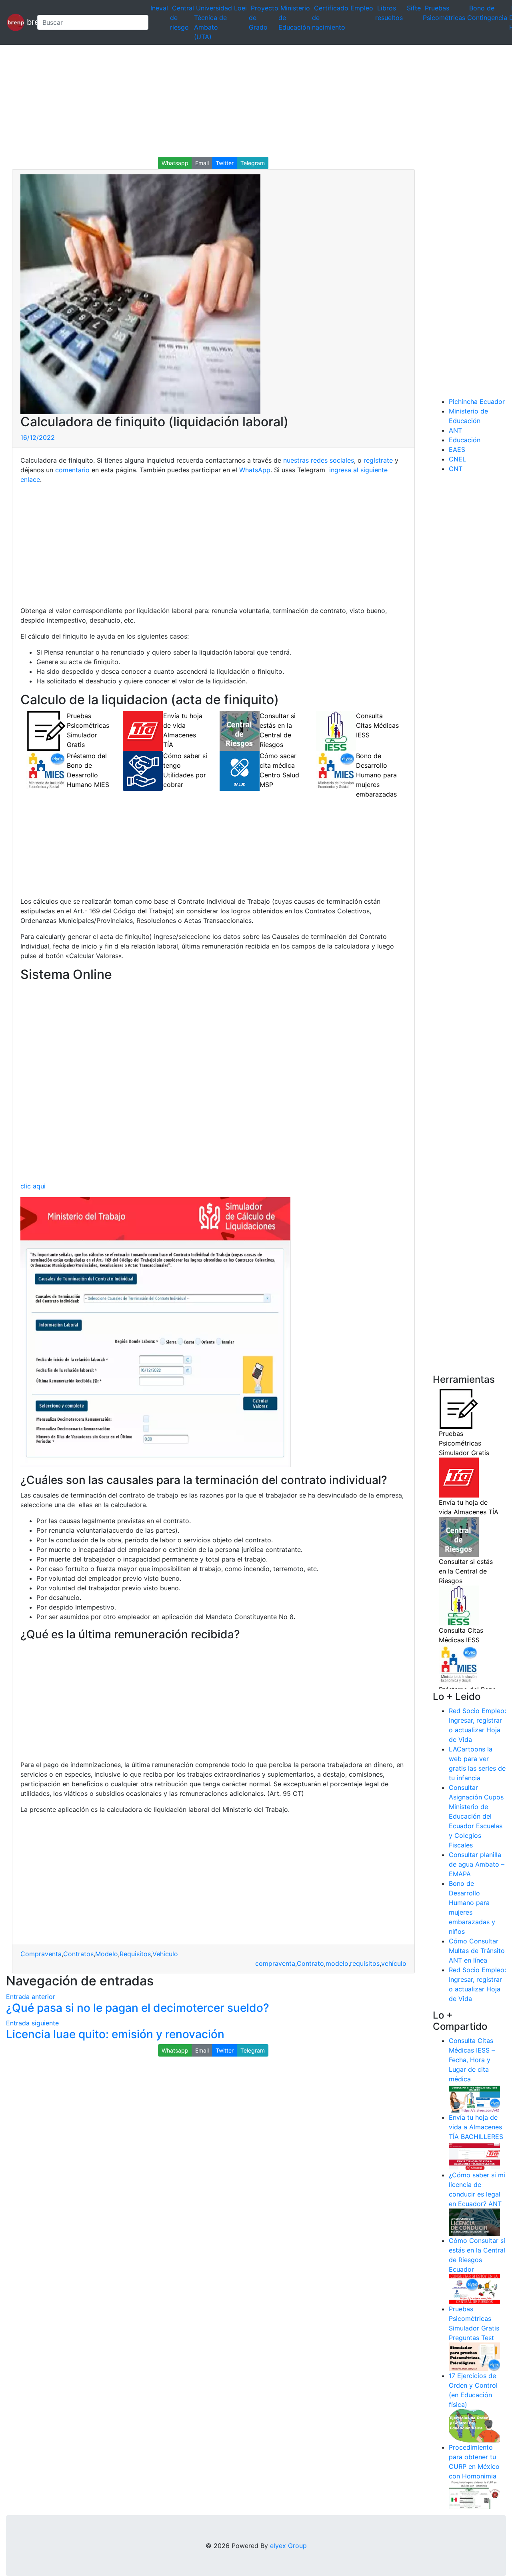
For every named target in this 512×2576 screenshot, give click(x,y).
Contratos (78, 1954)
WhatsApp (255, 470)
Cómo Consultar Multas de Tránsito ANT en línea (477, 1951)
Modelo (107, 1954)
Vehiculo (165, 1954)
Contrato (310, 1963)
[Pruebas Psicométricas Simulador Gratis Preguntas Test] (474, 2356)
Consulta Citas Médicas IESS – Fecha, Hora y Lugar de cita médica (472, 2060)
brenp (28, 22)
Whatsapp (175, 163)
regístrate (377, 460)
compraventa (275, 1963)
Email (202, 163)
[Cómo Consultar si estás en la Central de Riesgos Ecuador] (474, 2288)
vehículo (394, 1963)
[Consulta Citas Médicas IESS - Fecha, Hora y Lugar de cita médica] (474, 2098)
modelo (337, 1963)
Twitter (225, 163)
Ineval (159, 8)
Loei (240, 8)
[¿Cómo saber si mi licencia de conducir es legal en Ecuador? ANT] (474, 2222)
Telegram (253, 163)
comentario (71, 470)
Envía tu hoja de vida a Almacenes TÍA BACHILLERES (476, 2127)
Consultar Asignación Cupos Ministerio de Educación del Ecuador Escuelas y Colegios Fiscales (476, 1816)
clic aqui (33, 1186)
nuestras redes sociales (319, 460)
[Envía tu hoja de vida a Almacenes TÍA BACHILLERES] (474, 2155)
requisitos (365, 1963)
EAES (457, 449)
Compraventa (41, 1954)
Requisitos (135, 1954)
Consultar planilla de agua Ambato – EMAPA (477, 1864)
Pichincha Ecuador (477, 401)
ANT (455, 430)
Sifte (414, 8)
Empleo (362, 8)
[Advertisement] (240, 101)
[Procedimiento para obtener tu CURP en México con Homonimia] (474, 2494)
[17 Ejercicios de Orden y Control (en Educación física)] (474, 2425)
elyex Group (288, 2546)
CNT (456, 469)
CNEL (457, 459)
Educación (465, 440)
